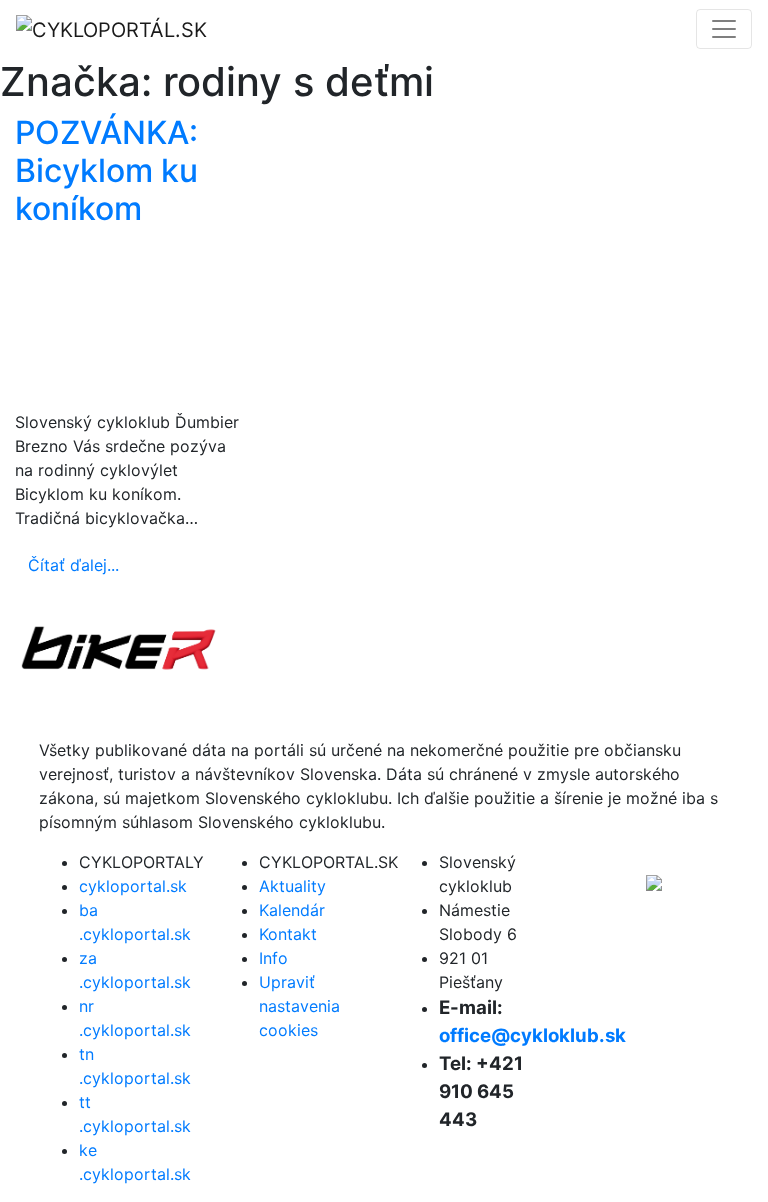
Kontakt (288, 934)
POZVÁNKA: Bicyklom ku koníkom (106, 171)
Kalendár (292, 910)
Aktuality (292, 886)
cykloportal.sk (133, 886)
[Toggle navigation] (724, 29)
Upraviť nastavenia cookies (299, 1006)
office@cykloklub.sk (532, 1035)
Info (273, 958)
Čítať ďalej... (73, 565)
